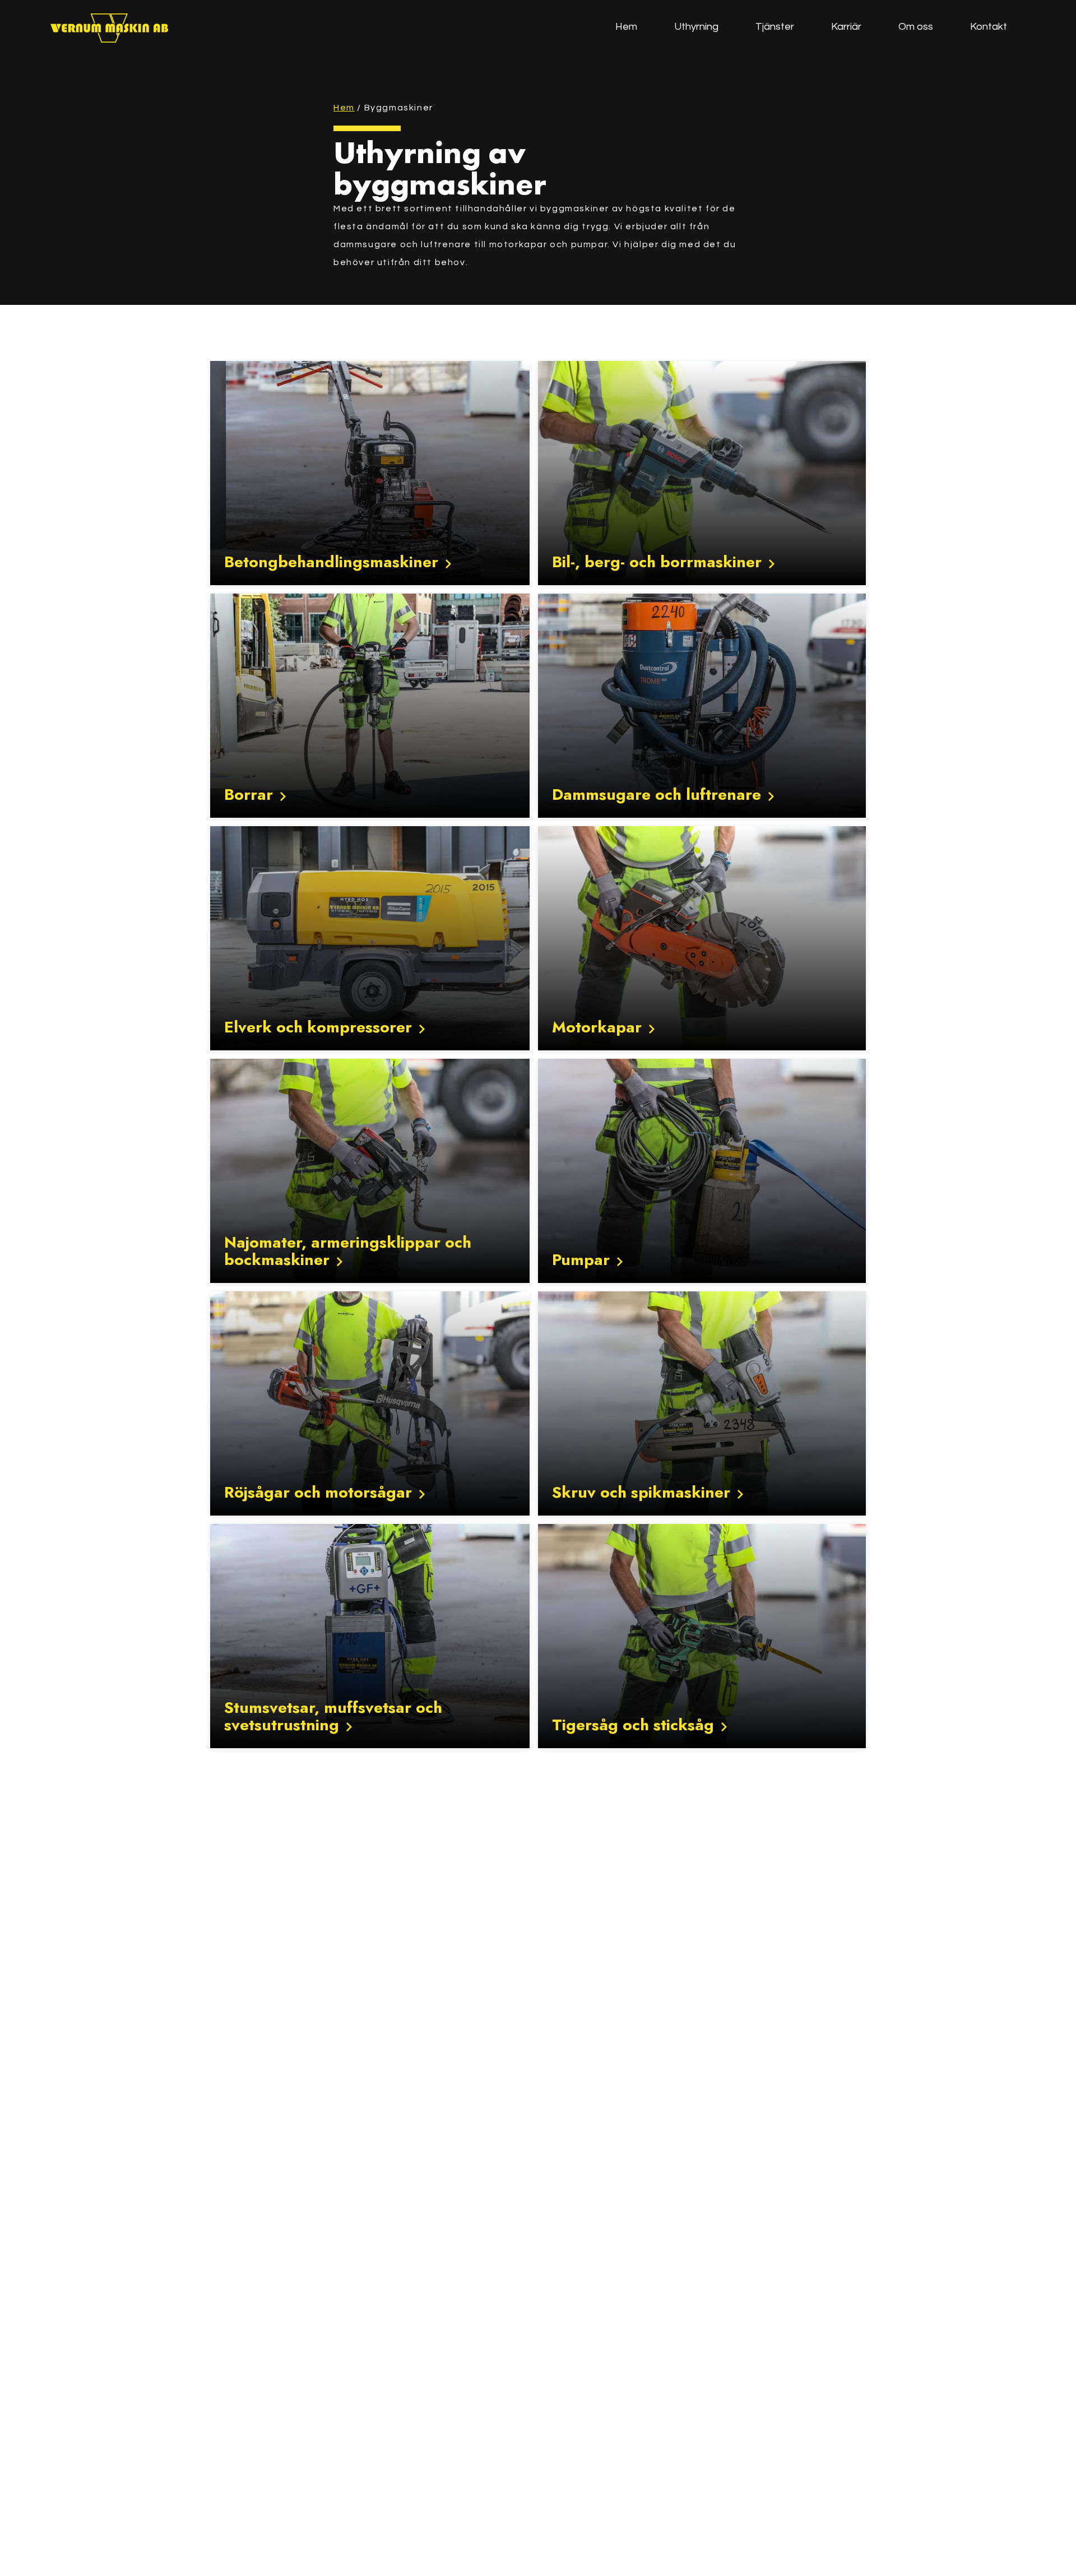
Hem (344, 108)
